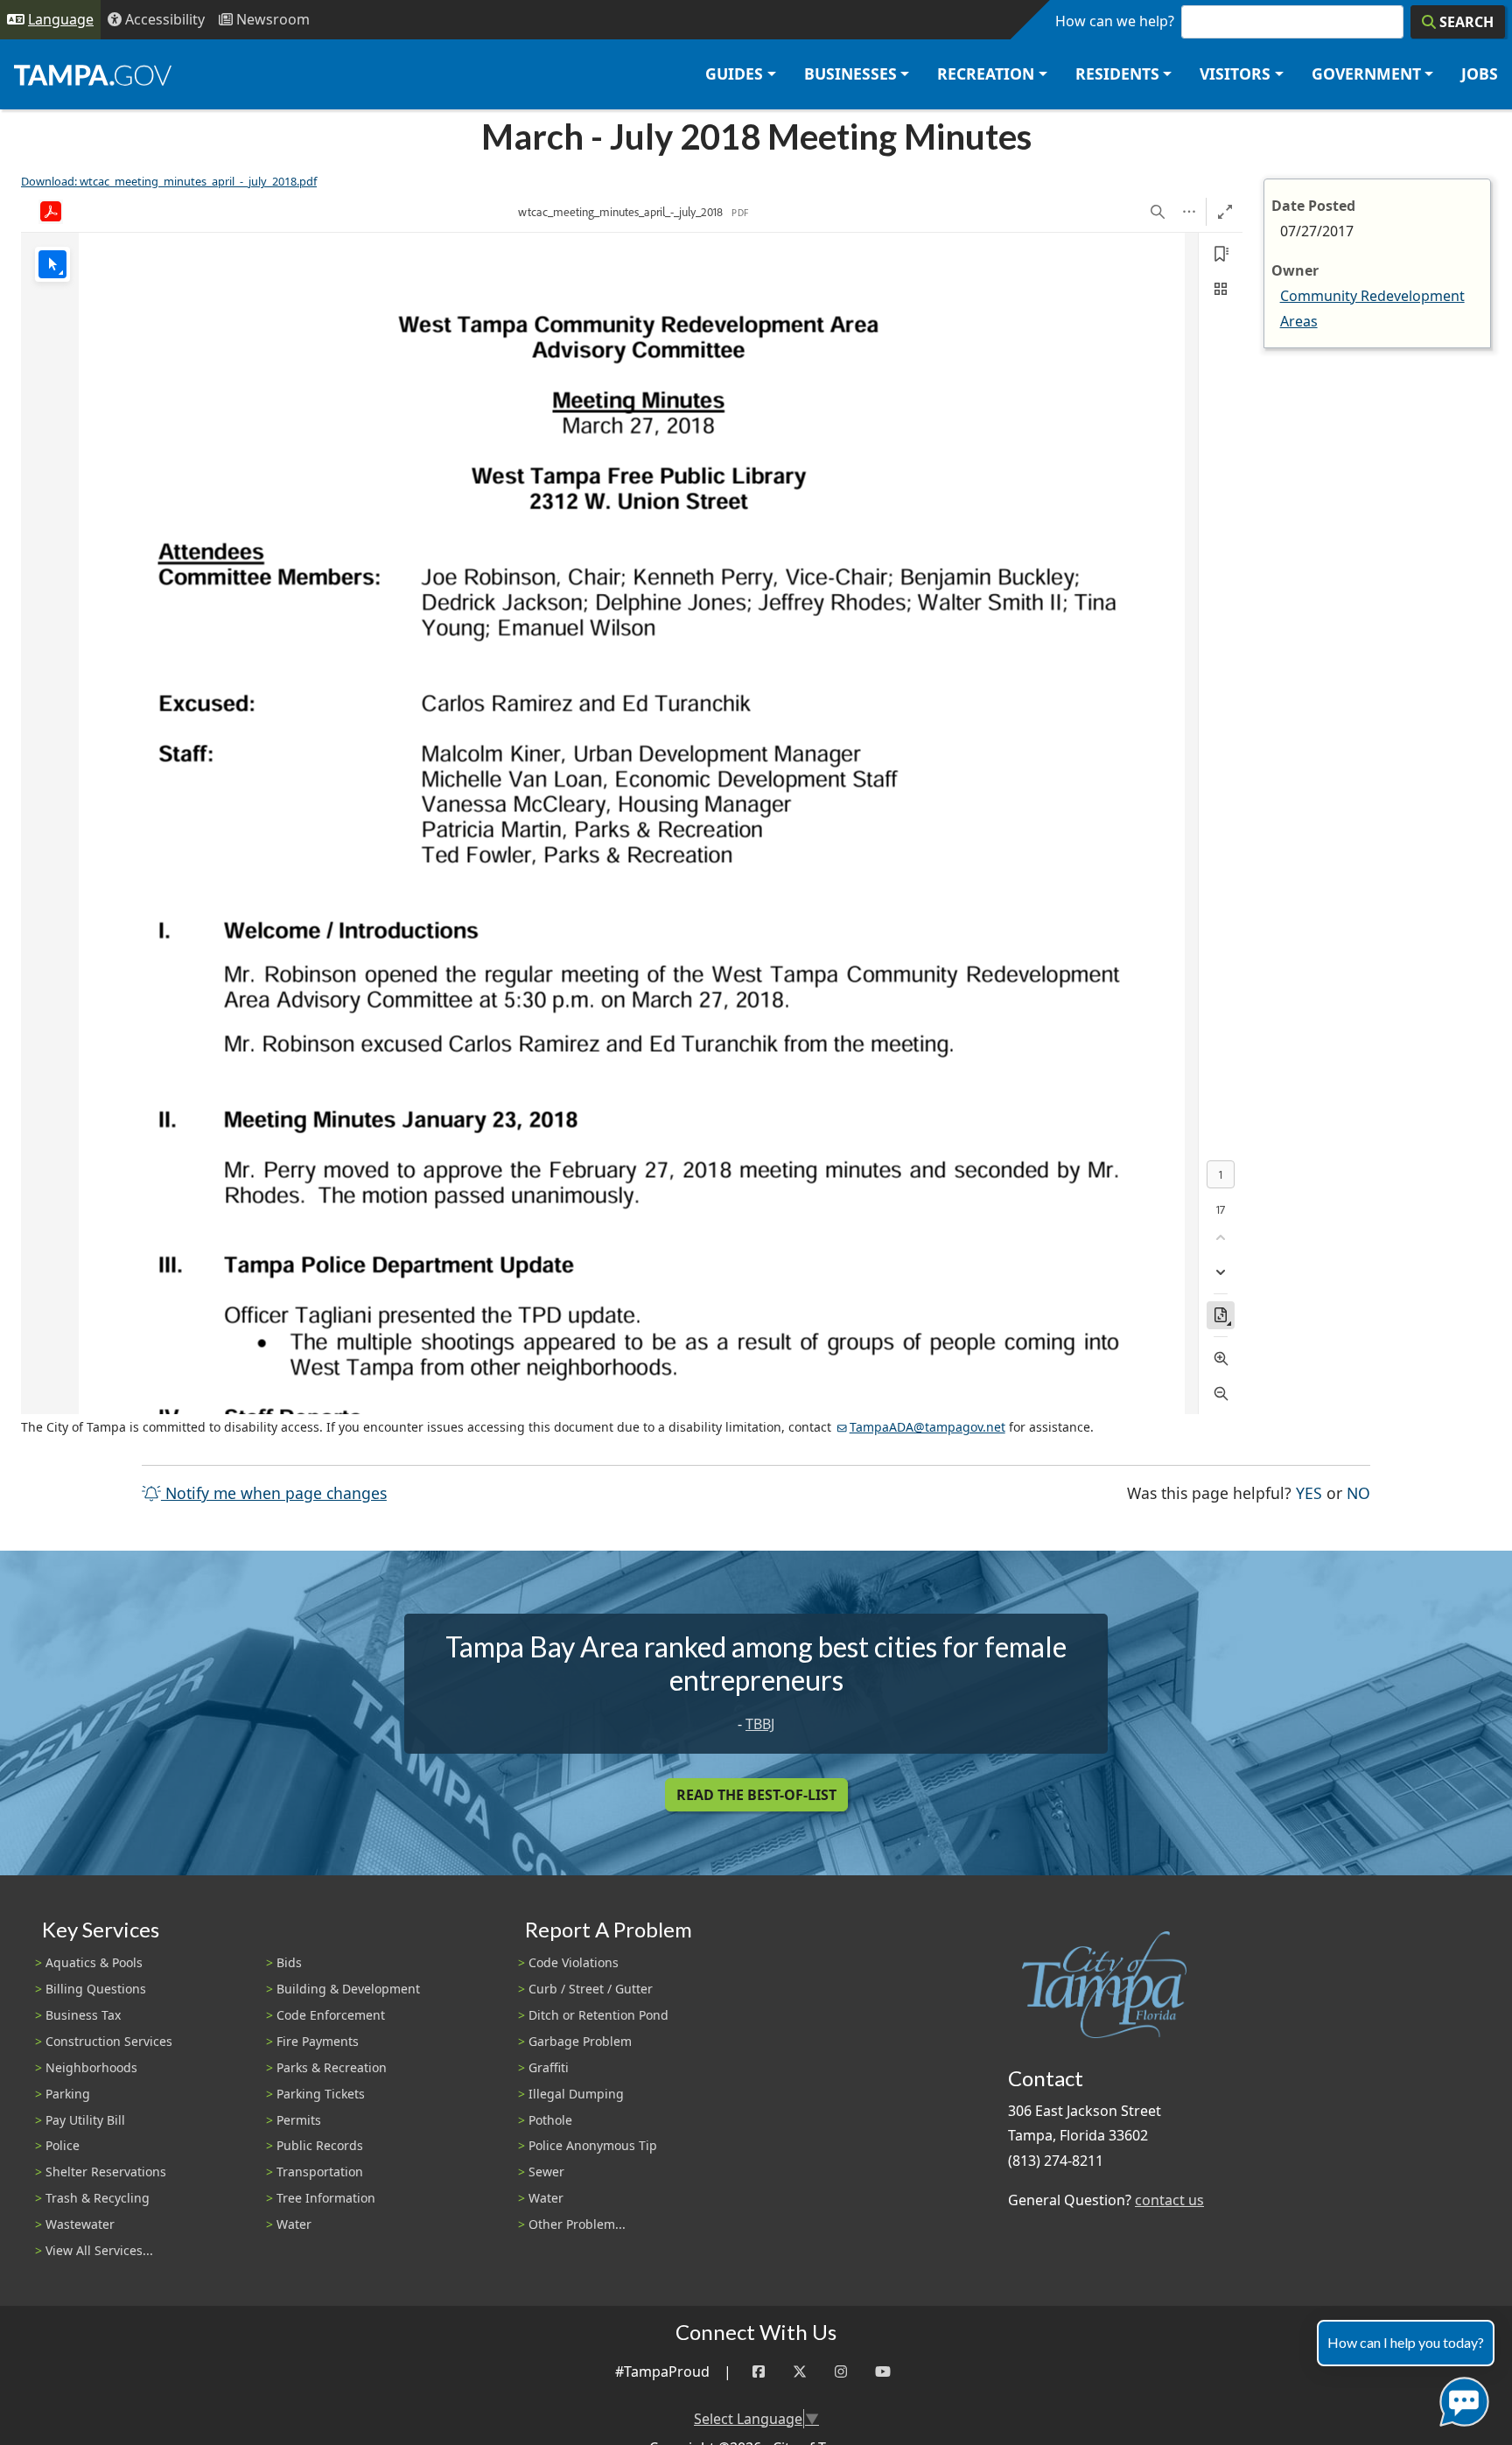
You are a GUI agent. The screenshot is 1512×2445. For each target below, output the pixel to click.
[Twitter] (800, 2372)
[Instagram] (841, 2372)
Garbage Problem (580, 2041)
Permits (299, 2120)
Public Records (320, 2145)
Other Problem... (577, 2224)
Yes (1309, 1492)
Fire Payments (318, 2041)
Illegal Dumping (576, 2094)
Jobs (1480, 74)
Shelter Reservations (106, 2172)
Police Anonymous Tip (593, 2145)
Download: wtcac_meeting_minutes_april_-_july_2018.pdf (169, 181)
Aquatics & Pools (94, 1962)
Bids (289, 1962)
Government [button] (1366, 74)
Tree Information (326, 2198)
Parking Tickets (321, 2094)
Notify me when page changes (274, 1493)
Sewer (546, 2172)
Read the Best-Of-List (756, 1795)
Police (63, 2145)
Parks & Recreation (332, 2067)
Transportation (320, 2172)
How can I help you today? (1406, 2342)
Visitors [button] (1235, 74)
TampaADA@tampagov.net (927, 1427)
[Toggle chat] (1461, 2398)
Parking (68, 2094)
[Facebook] (759, 2372)
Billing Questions (96, 1989)
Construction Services (109, 2041)
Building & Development (348, 1989)
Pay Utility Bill (85, 2120)
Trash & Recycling (98, 2198)
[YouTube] (883, 2372)
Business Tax (83, 2015)
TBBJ (760, 1724)
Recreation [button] (986, 74)
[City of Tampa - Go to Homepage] (93, 74)
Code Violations (574, 1962)
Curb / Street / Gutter (591, 1989)
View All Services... (99, 2250)
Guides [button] (734, 74)
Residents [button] (1117, 74)
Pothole (550, 2120)
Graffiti (549, 2067)
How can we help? (1115, 21)
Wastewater (80, 2224)
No (1358, 1492)
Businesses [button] (850, 74)
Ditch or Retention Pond (598, 2015)
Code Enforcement (331, 2015)
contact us (1169, 2200)
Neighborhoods (91, 2067)
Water (294, 2224)
